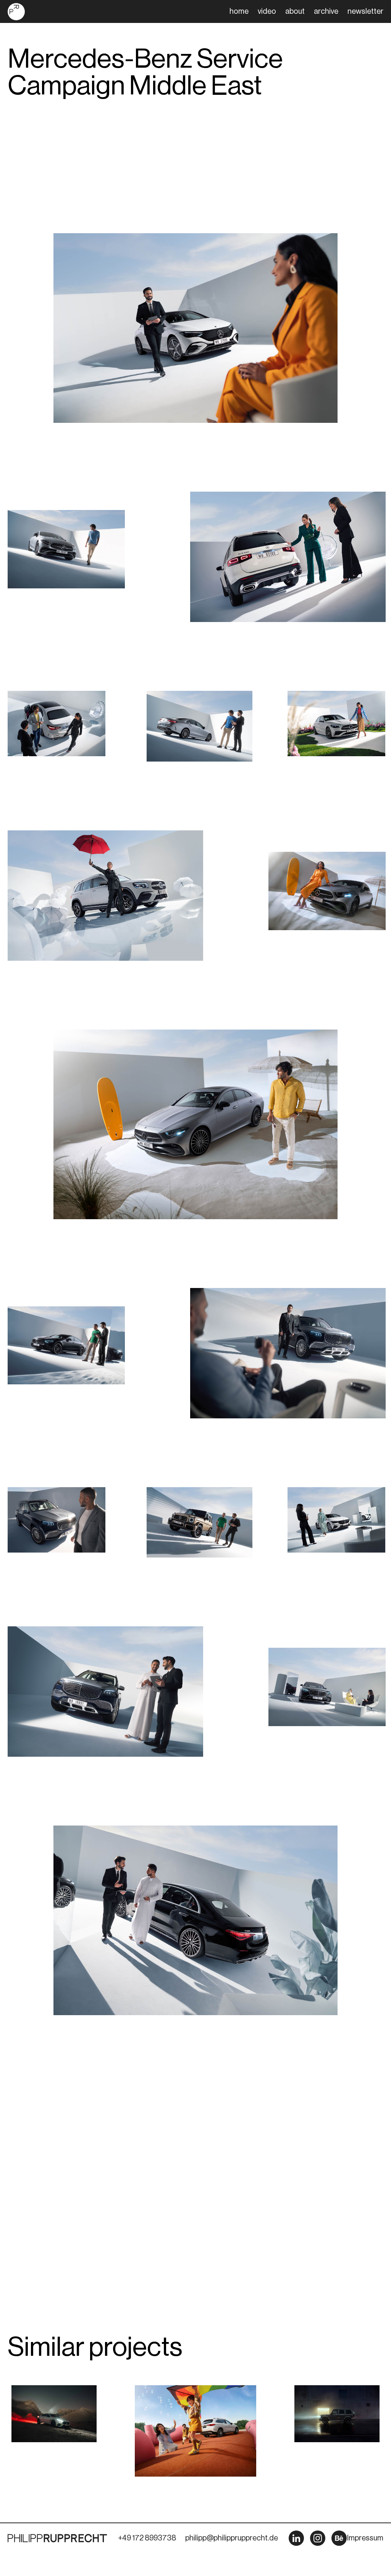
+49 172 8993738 (147, 2538)
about (295, 11)
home (239, 11)
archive (326, 11)
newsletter (365, 11)
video (267, 11)
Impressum (365, 2538)
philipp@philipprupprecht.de (232, 2538)
